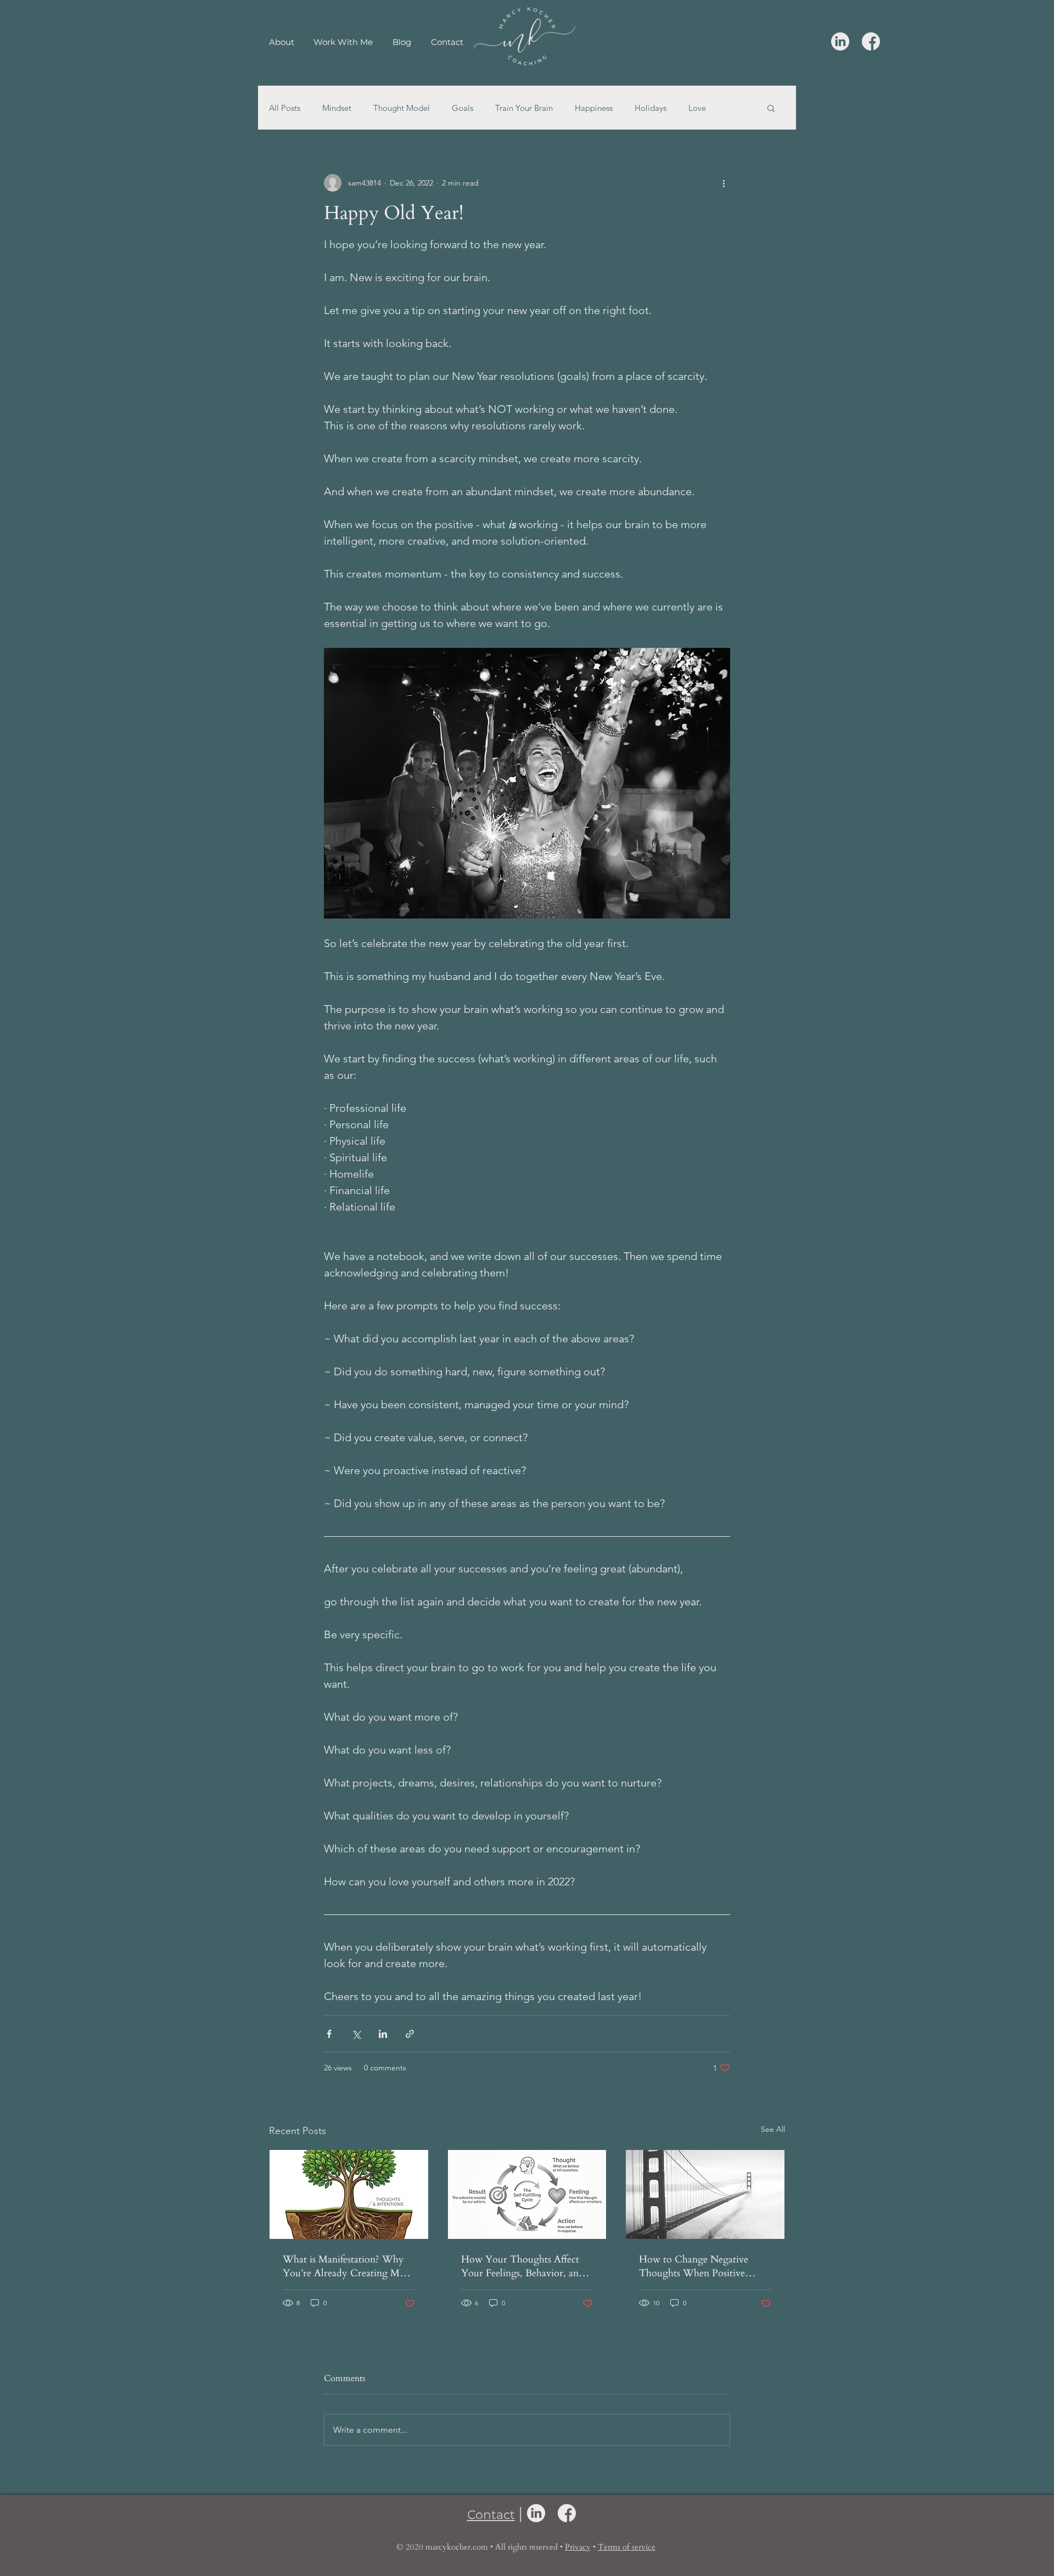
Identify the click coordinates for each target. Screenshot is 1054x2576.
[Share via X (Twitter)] (356, 2034)
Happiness (594, 108)
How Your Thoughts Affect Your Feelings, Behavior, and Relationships (523, 2266)
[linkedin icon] (840, 41)
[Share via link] (410, 2034)
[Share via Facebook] (329, 2034)
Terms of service (627, 2547)
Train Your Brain (524, 108)
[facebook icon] (871, 41)
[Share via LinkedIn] (383, 2034)
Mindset (337, 108)
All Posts (285, 108)
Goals (462, 108)
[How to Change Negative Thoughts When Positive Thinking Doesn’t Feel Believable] (705, 2194)
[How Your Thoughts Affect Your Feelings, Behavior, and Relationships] (527, 2194)
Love (697, 108)
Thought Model (402, 108)
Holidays (651, 108)
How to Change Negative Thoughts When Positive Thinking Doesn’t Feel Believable (694, 2266)
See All (773, 2129)
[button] (771, 108)
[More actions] (724, 183)
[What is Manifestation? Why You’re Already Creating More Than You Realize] (349, 2194)
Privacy (578, 2547)
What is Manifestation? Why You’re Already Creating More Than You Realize (348, 2266)
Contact (491, 2515)
